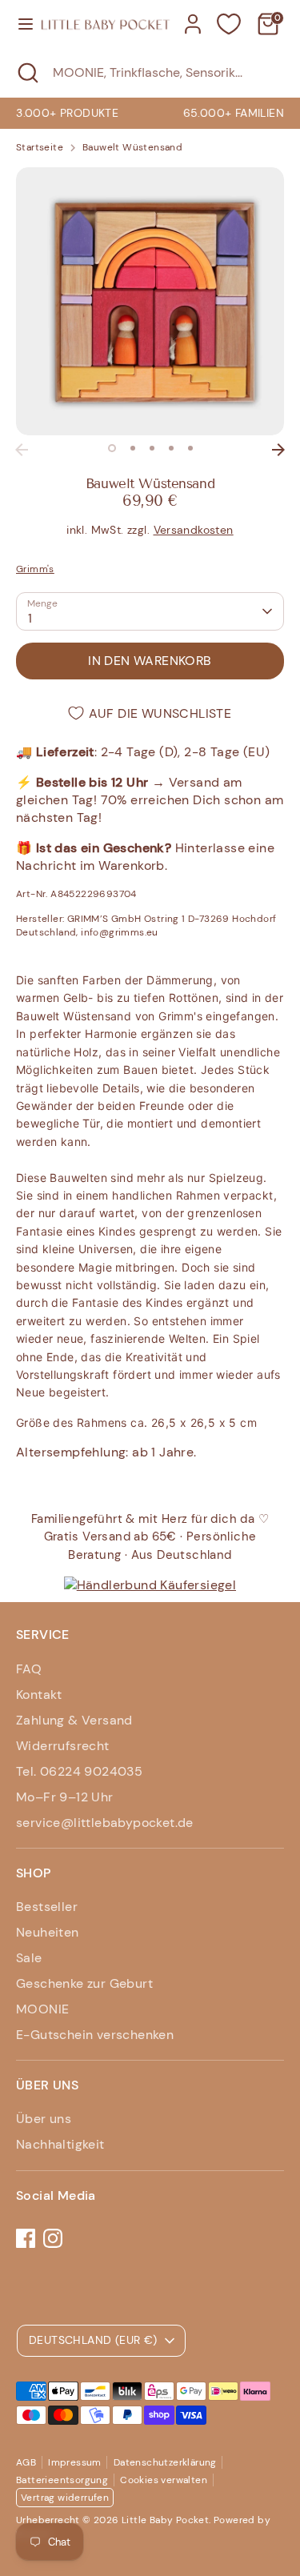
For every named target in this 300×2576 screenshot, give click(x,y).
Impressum (75, 2462)
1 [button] (112, 448)
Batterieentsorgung (62, 2480)
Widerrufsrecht (63, 1746)
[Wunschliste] (229, 24)
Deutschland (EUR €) (93, 2340)
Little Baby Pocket (165, 2520)
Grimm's (35, 569)
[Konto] (193, 16)
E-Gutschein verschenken (95, 2035)
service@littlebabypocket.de (105, 1823)
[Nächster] (278, 450)
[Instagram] (53, 2238)
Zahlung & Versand (74, 1720)
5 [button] (190, 448)
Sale (29, 1958)
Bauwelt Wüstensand (132, 147)
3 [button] (152, 448)
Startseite (40, 147)
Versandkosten (194, 530)
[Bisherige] (22, 450)
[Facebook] (26, 2238)
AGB (26, 2462)
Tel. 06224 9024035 (79, 1771)
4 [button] (171, 448)
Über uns (44, 2119)
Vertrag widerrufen (65, 2498)
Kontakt (39, 1695)
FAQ (29, 1669)
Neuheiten (48, 1932)
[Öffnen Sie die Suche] (26, 73)
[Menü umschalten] (20, 24)
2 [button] (133, 448)
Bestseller (47, 1907)
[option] (150, 301)
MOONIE (42, 2009)
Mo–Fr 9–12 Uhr (65, 1797)
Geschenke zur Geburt (84, 1983)
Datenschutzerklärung (165, 2462)
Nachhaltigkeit (60, 2144)
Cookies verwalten (164, 2480)
